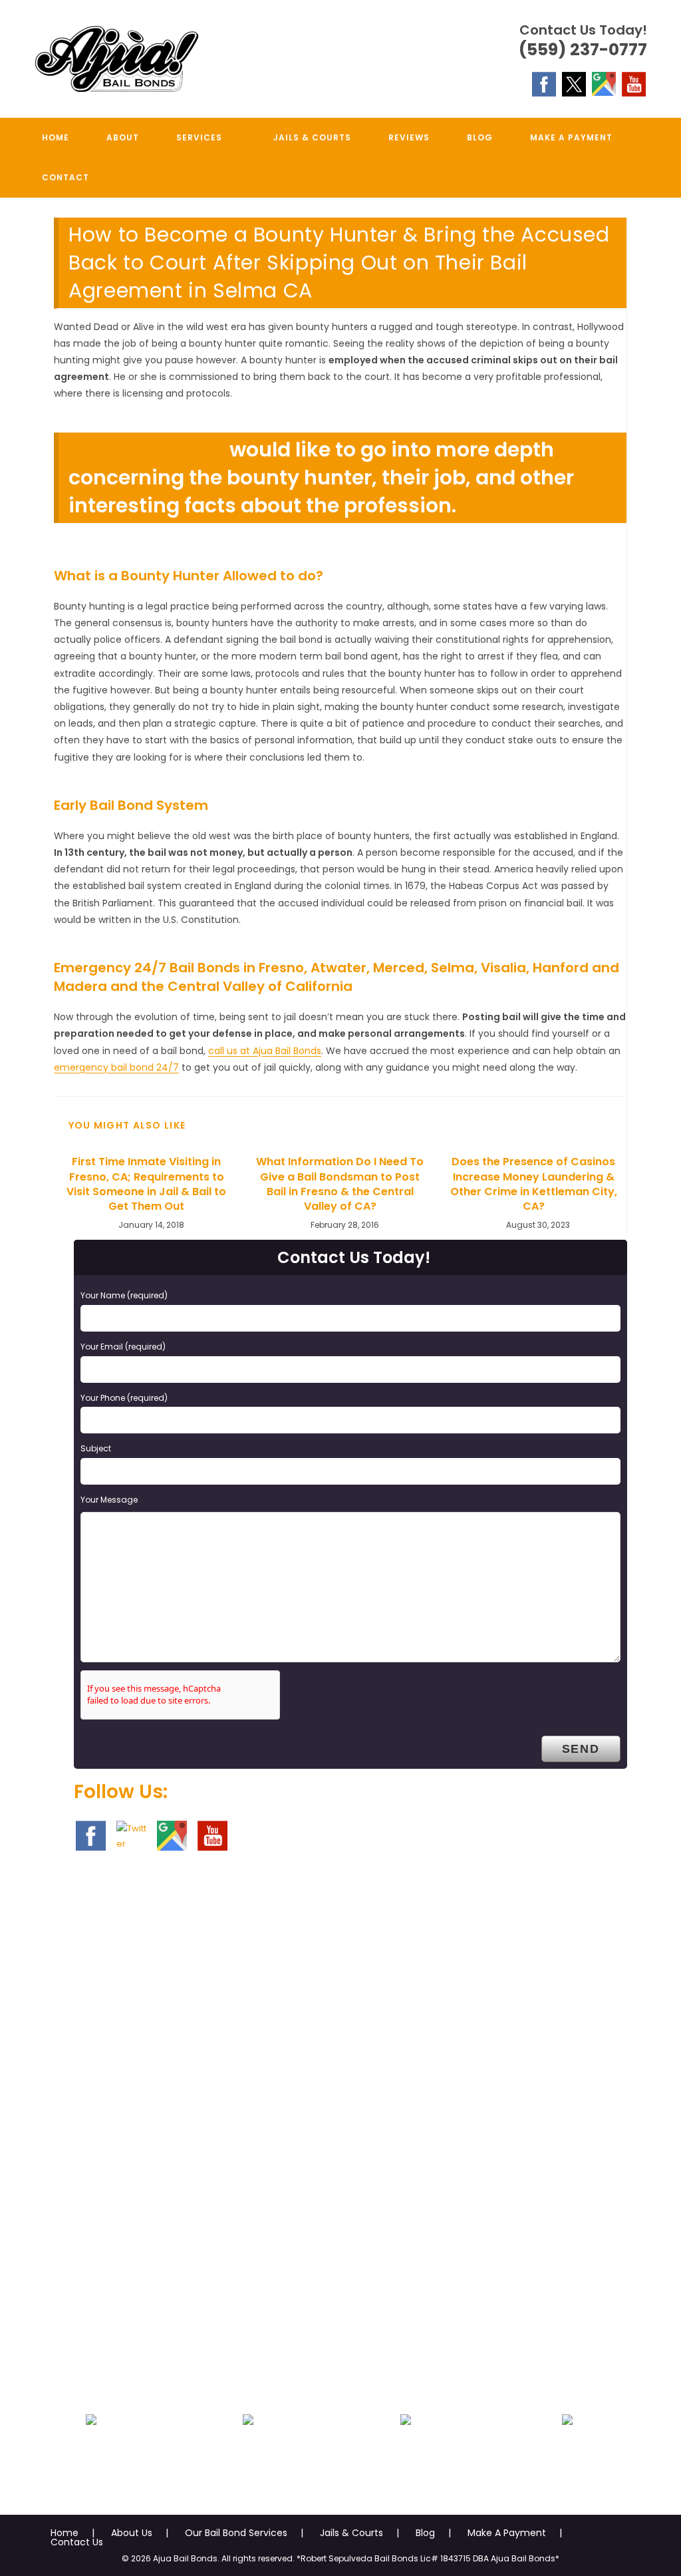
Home (65, 2533)
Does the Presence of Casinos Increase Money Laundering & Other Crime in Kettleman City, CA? (534, 1184)
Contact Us (77, 2542)
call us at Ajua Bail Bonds (265, 1051)
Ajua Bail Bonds (147, 450)
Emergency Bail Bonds (91, 2452)
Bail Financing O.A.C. (568, 2452)
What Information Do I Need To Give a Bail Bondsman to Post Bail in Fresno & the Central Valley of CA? (340, 1184)
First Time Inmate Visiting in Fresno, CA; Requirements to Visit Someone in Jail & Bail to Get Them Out (146, 1184)
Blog (425, 2533)
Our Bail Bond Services (236, 2533)
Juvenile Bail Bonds (248, 2452)
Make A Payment (507, 2533)
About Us (132, 2533)
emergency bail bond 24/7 (116, 1067)
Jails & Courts (351, 2533)
